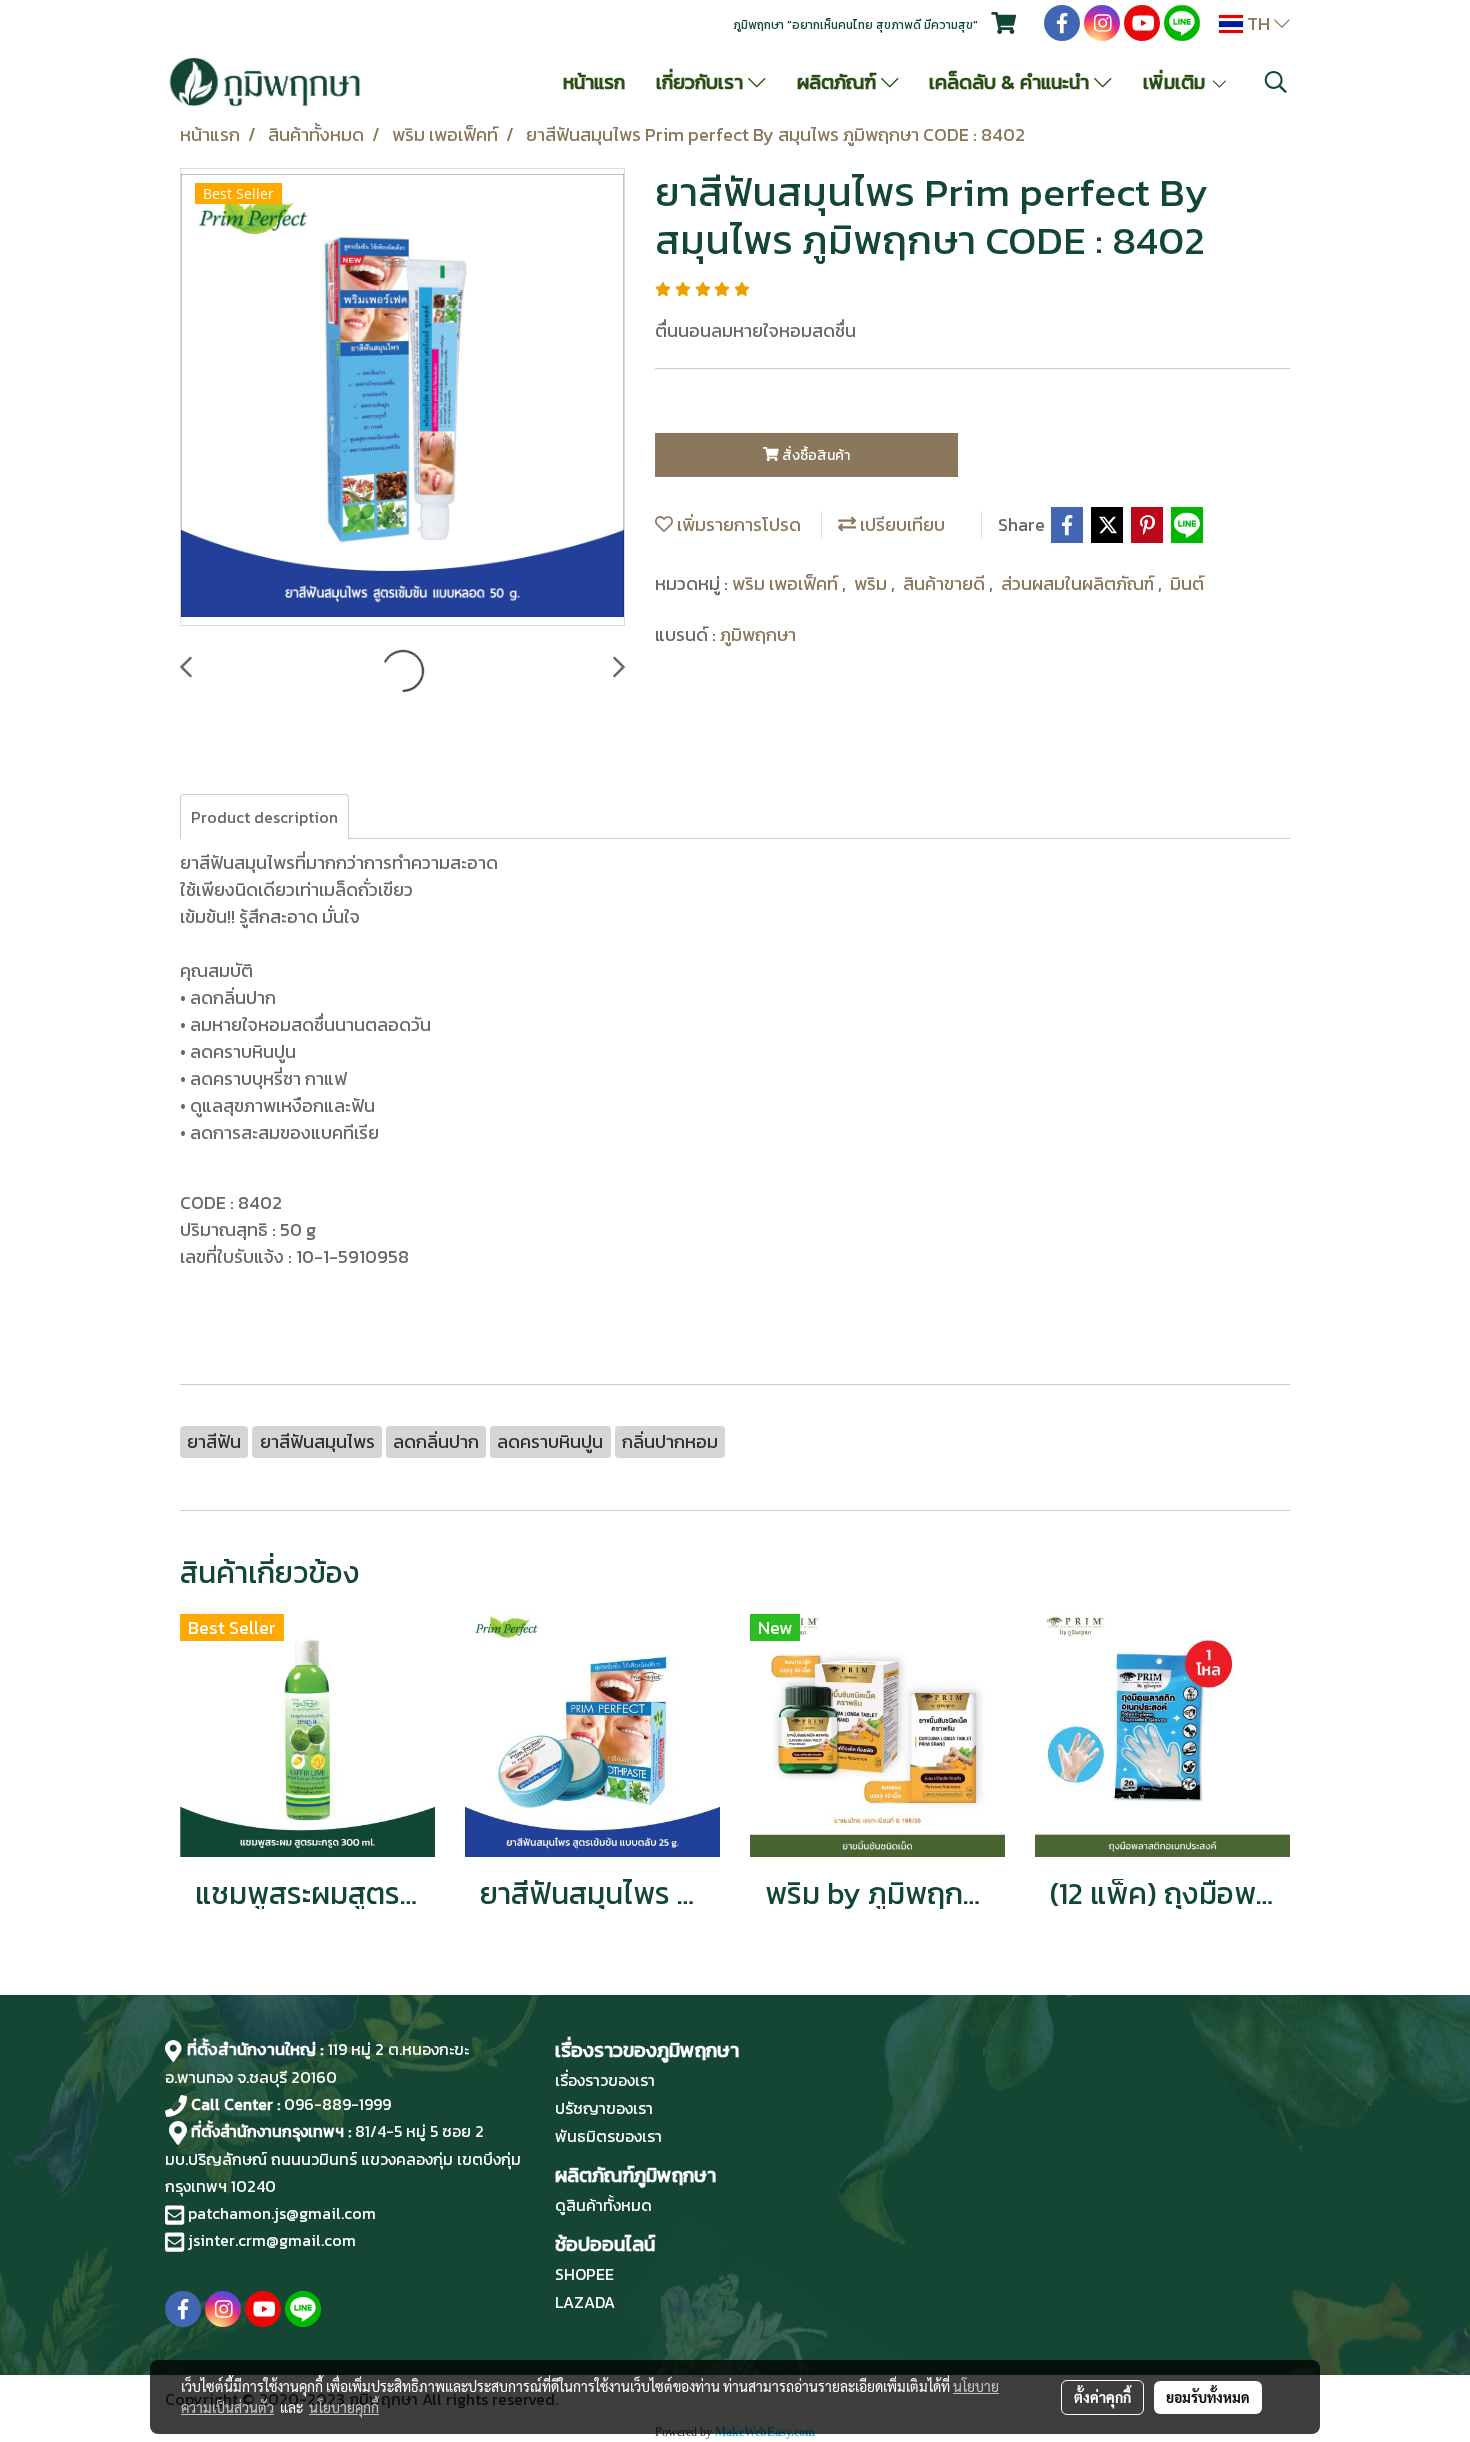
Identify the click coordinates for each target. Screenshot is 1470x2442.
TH (1258, 23)
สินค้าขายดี (946, 583)
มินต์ (1187, 583)
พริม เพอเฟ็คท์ (787, 583)
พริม (872, 583)
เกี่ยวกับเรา (702, 82)
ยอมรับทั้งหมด (1208, 2397)
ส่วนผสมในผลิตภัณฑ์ (1079, 583)
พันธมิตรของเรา (608, 2136)
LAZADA (585, 2302)
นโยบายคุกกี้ (344, 2407)
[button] (1276, 82)
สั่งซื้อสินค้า (814, 455)
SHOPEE (584, 2274)
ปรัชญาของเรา (604, 2108)
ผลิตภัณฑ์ (839, 82)
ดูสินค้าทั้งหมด (603, 2205)
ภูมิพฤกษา (758, 634)
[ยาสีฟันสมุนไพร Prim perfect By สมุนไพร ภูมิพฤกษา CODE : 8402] (402, 398)
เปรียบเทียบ (900, 524)
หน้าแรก (594, 82)
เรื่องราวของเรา (605, 2080)
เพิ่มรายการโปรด (737, 524)
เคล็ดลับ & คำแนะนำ (1011, 82)
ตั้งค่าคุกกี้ (1102, 2397)
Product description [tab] (264, 817)
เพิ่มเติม (1176, 82)
